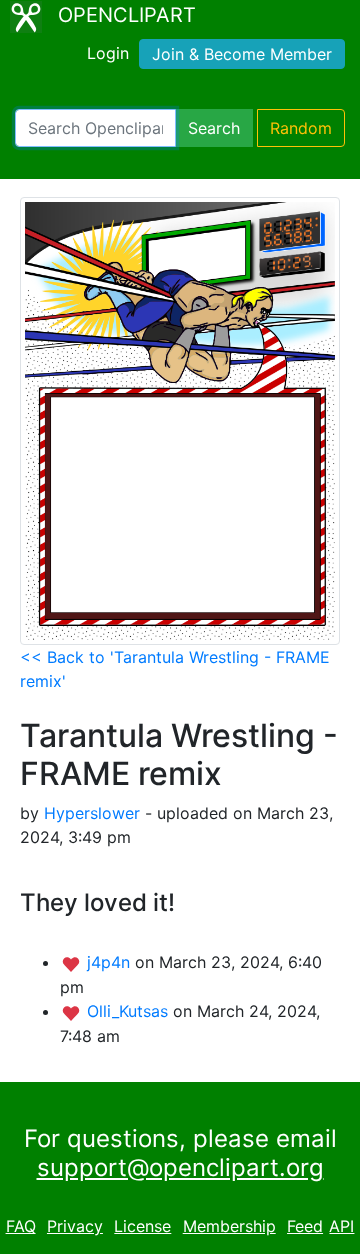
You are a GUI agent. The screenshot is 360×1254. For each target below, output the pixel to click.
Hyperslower (92, 813)
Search (214, 128)
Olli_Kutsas (130, 1011)
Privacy (75, 1226)
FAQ (21, 1226)
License (142, 1226)
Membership (229, 1226)
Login (108, 53)
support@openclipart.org (180, 1167)
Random (301, 128)
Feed (305, 1226)
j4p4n (111, 962)
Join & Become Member (242, 54)
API (341, 1226)
